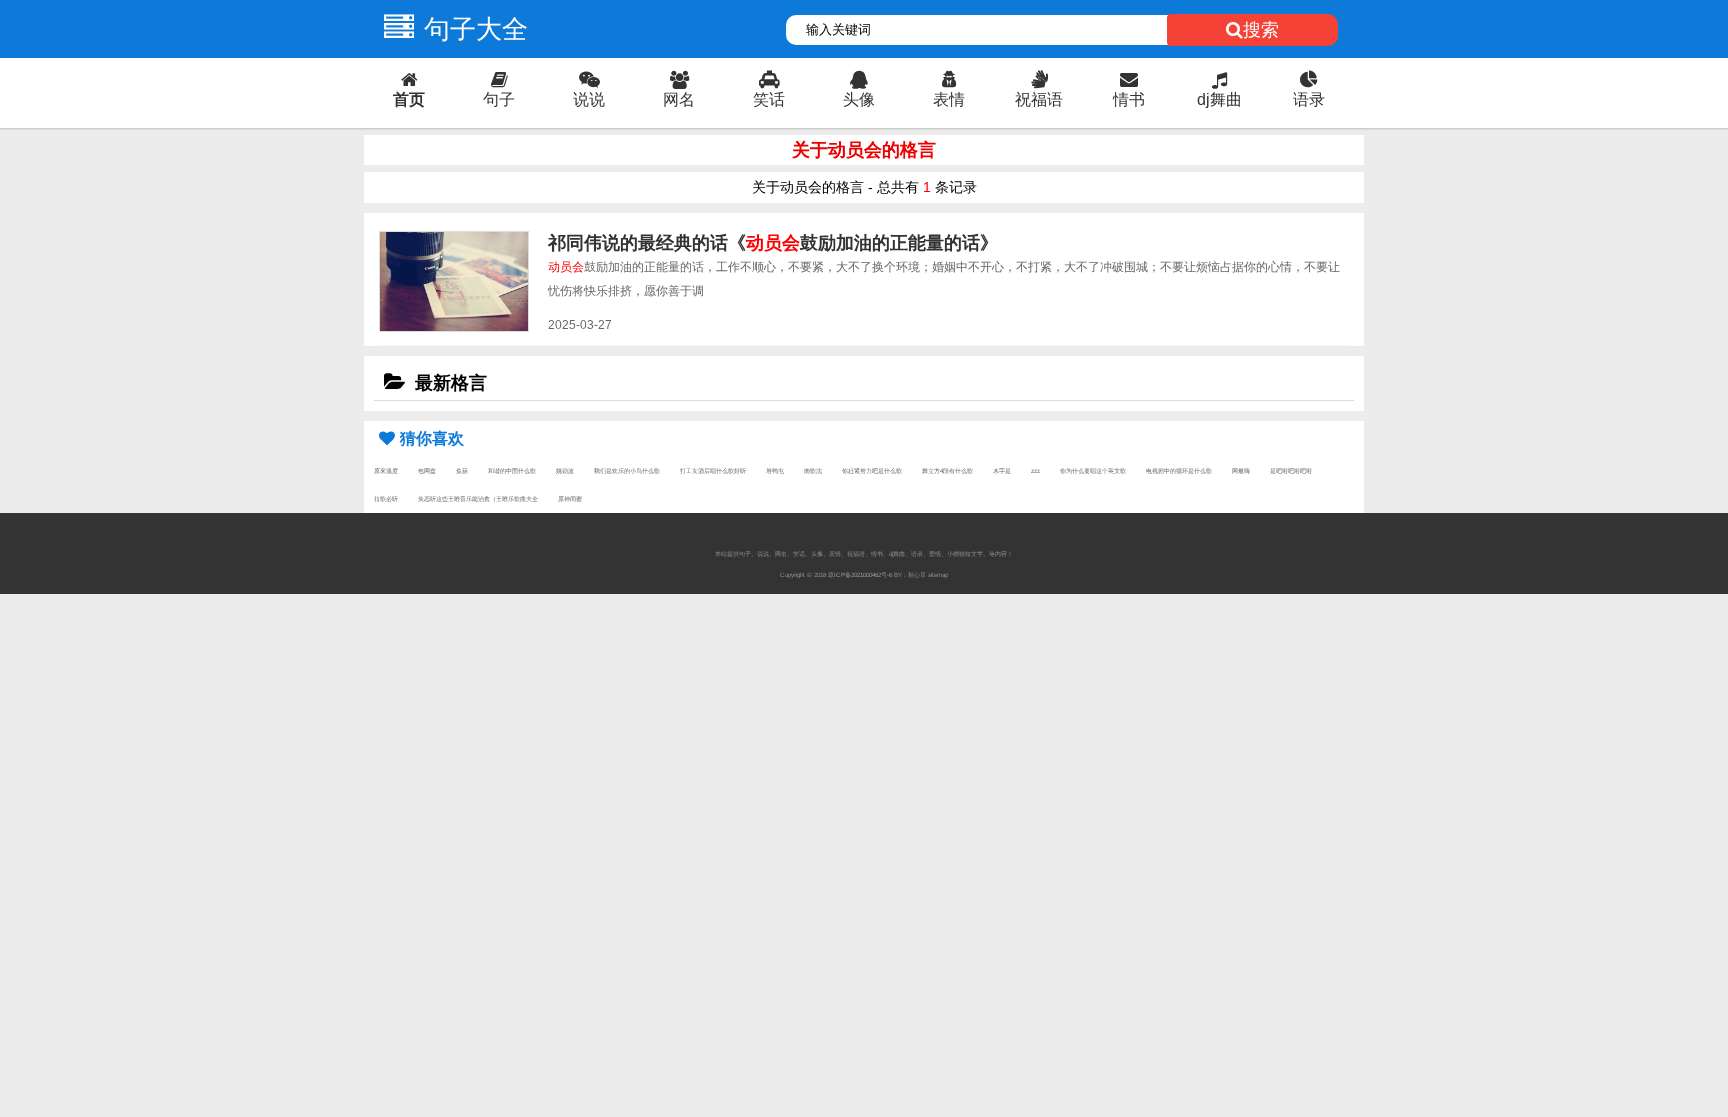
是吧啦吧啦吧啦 (1291, 470)
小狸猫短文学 (965, 553)
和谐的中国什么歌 (512, 470)
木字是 (1002, 470)
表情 (949, 99)
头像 (859, 99)
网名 (679, 99)
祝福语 (1039, 99)
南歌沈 (813, 470)
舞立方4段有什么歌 (947, 470)
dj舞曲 (1219, 99)
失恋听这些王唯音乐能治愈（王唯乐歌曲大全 (478, 498)
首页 (409, 99)
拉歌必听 (386, 498)
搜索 (1261, 30)
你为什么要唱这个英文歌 (1093, 470)
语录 (1309, 99)
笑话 (769, 99)
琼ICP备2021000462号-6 (860, 574)
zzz (1035, 470)
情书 (1129, 99)
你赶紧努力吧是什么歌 (872, 470)
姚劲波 (565, 470)
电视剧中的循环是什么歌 (1179, 470)
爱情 (935, 553)
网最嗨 (1241, 470)
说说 (589, 99)
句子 (499, 99)
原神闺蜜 (570, 498)
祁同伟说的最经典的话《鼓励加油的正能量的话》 (773, 243)
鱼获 (462, 470)
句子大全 (476, 29)
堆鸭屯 (775, 470)
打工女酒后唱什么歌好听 (713, 470)
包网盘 (427, 470)
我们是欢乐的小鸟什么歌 (627, 470)
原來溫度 (386, 470)
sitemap (938, 574)
